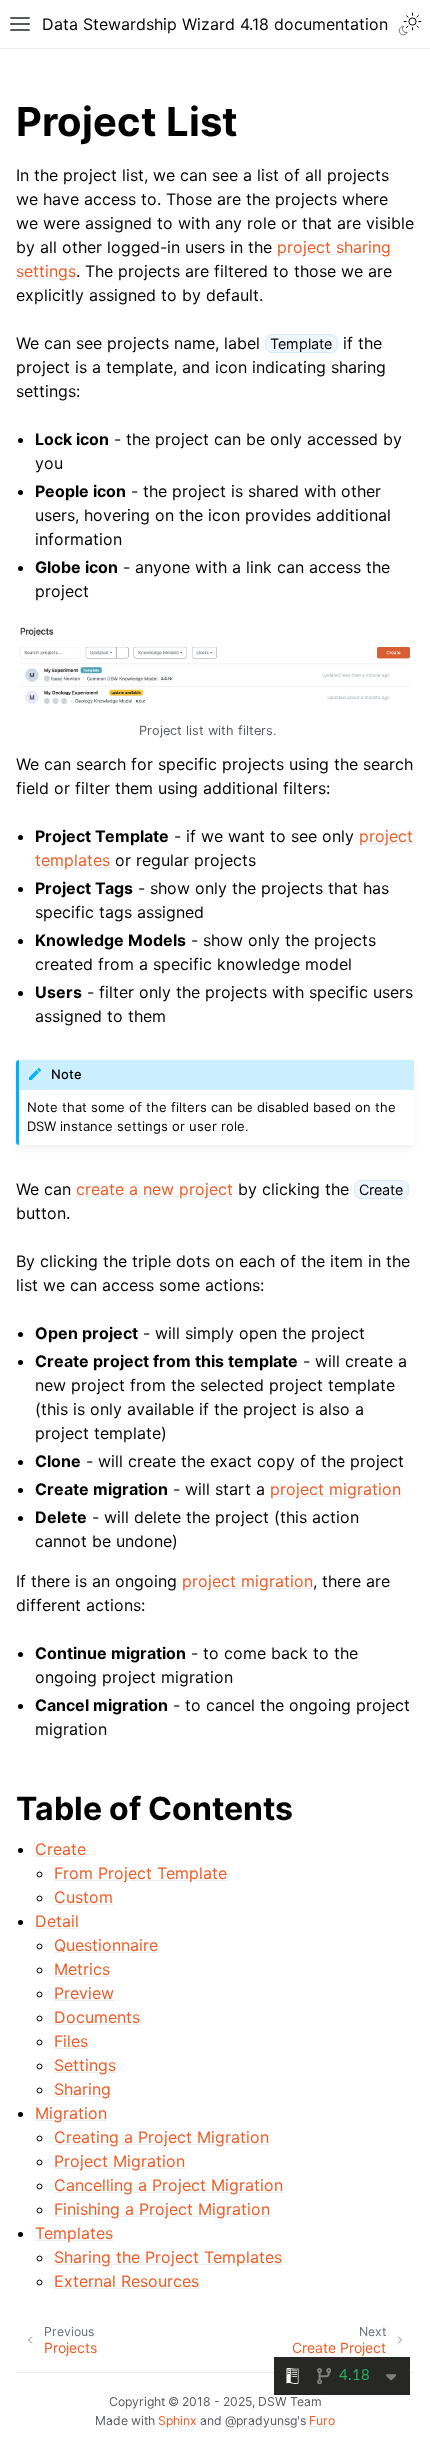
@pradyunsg (261, 2420)
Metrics (82, 1969)
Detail (57, 1921)
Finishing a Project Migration (162, 2209)
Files (71, 2041)
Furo (322, 2420)
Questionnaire (106, 1945)
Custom (83, 1897)
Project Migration (119, 2161)
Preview (84, 1993)
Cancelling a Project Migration (168, 2185)
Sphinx (177, 2420)
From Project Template (140, 1873)
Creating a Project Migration (161, 2137)
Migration (71, 2113)
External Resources (126, 2281)
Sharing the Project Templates (168, 2257)
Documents (97, 2017)
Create (60, 1849)
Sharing (82, 2089)
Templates (74, 2233)
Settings (85, 2065)
